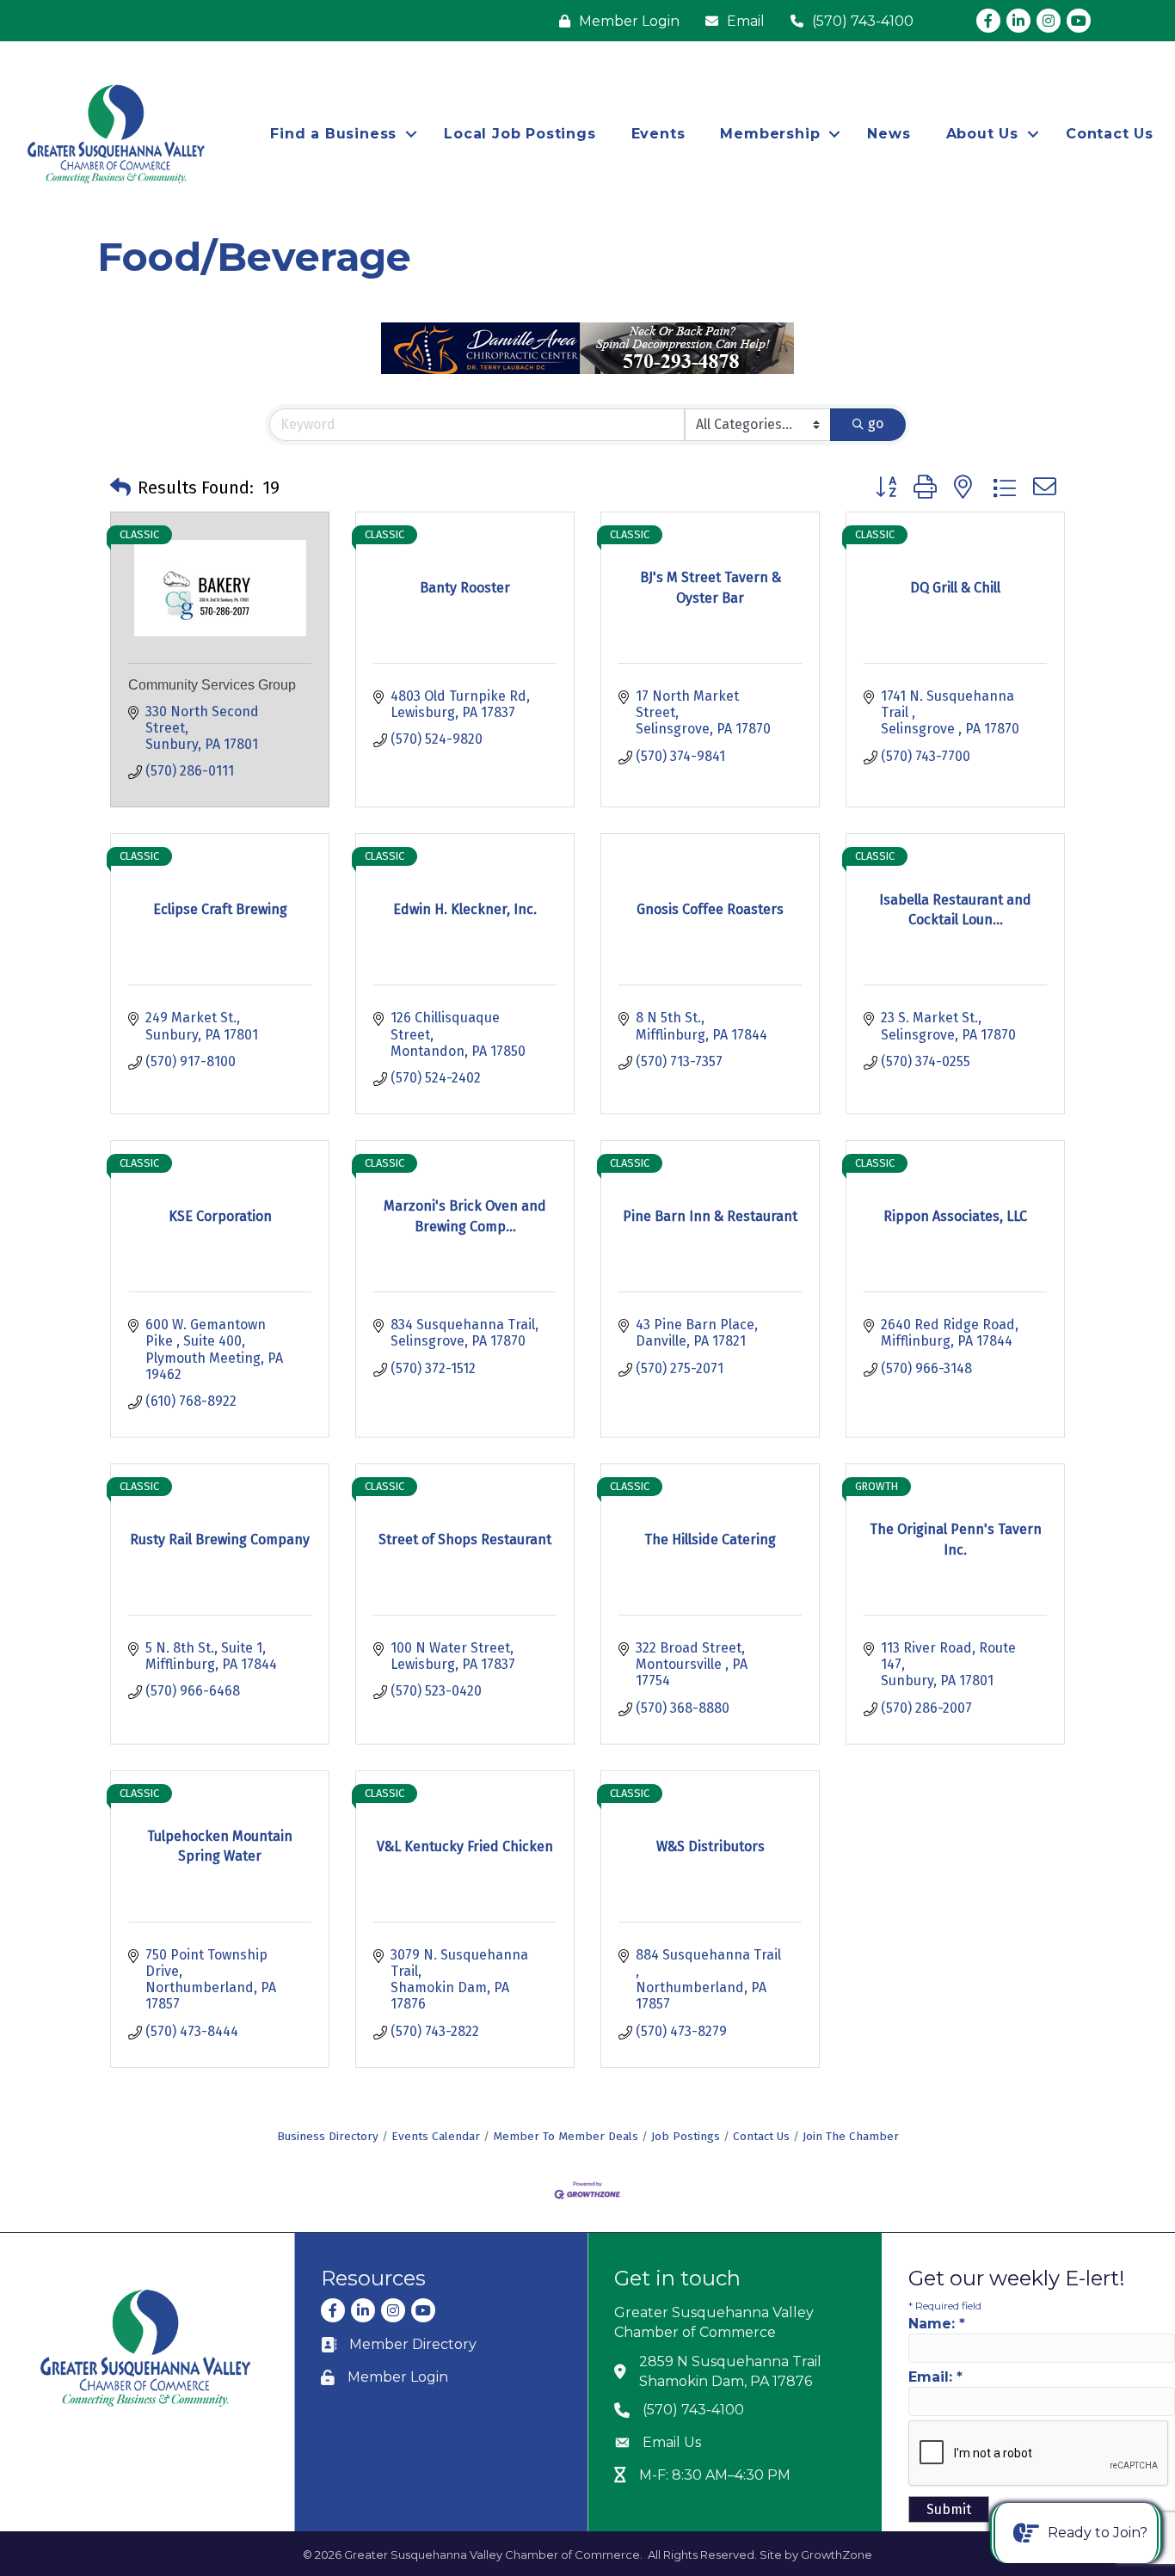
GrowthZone (837, 2555)
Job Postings (686, 2136)
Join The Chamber (851, 2136)
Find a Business (333, 134)
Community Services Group (212, 685)
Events (658, 134)
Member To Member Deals (566, 2136)
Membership (770, 134)
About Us (982, 134)
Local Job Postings (520, 134)
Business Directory (328, 2136)
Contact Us (1110, 134)
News (889, 134)
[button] (120, 488)
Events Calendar (436, 2136)
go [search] (876, 423)
